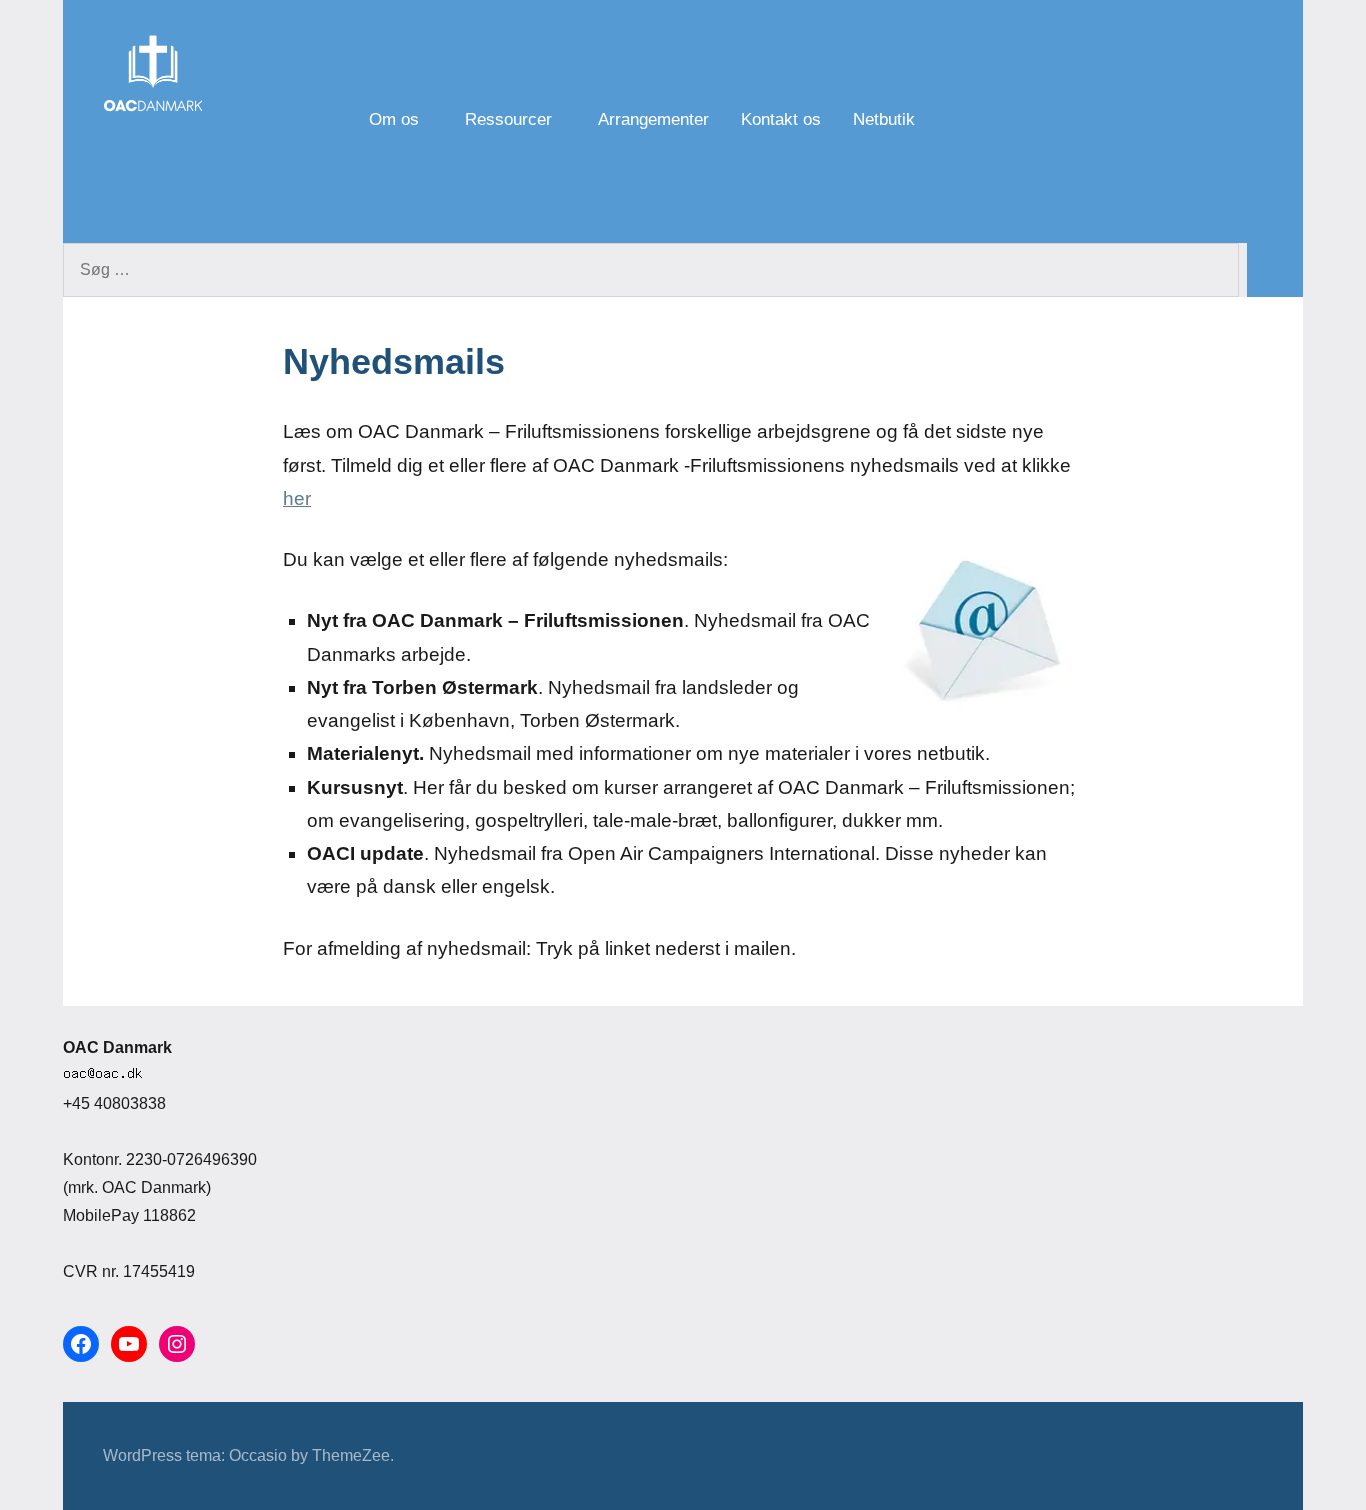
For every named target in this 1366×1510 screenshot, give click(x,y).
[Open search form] (1097, 121)
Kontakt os (781, 119)
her (297, 498)
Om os (394, 119)
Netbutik (884, 119)
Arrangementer (653, 119)
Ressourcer (508, 119)
